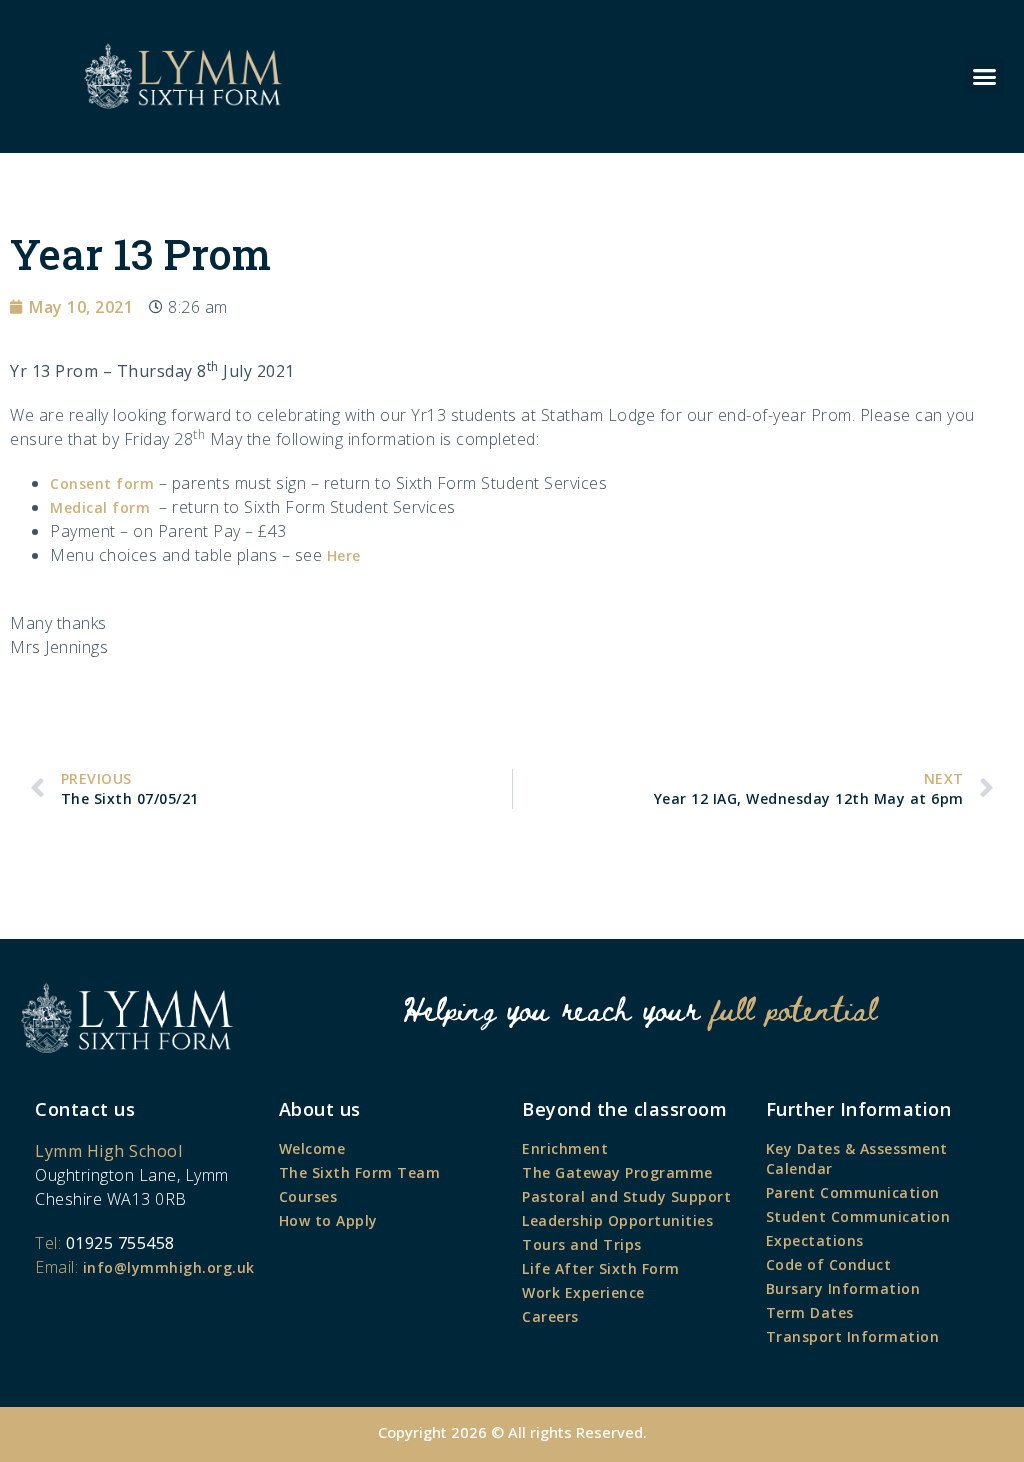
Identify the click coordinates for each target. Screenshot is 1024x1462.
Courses (308, 1196)
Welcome (312, 1148)
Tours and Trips (582, 1244)
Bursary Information (843, 1288)
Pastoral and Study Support (626, 1196)
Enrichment (565, 1148)
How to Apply (328, 1220)
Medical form (100, 507)
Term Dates (810, 1312)
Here (344, 555)
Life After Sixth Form (601, 1268)
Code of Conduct (829, 1264)
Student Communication (858, 1216)
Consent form (102, 483)
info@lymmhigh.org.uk (169, 1267)
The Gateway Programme (617, 1172)
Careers (550, 1316)
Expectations (815, 1240)
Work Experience (583, 1292)
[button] (985, 77)
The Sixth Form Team (360, 1172)
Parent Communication (853, 1192)
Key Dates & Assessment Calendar (857, 1158)
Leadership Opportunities (617, 1220)
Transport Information (853, 1336)
